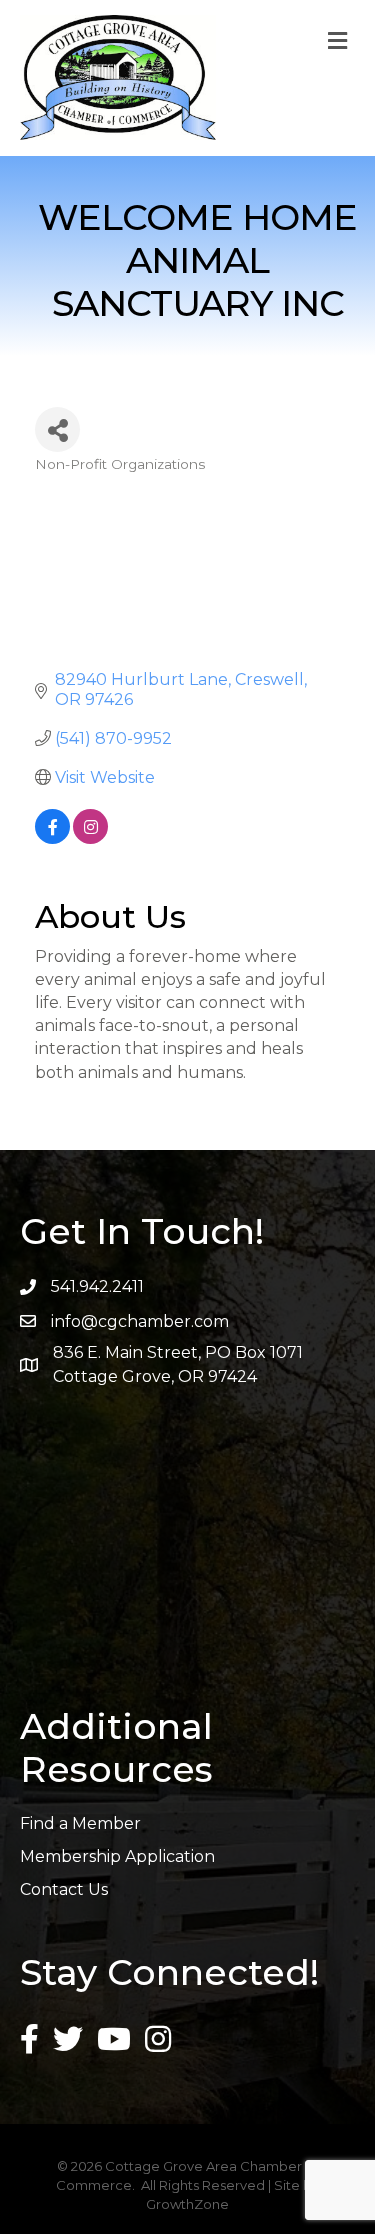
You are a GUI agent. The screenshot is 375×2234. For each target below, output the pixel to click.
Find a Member (80, 1823)
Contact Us (64, 1889)
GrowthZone (187, 2204)
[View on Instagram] (90, 838)
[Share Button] (57, 429)
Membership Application (117, 1856)
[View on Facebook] (52, 838)
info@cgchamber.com (140, 1321)
